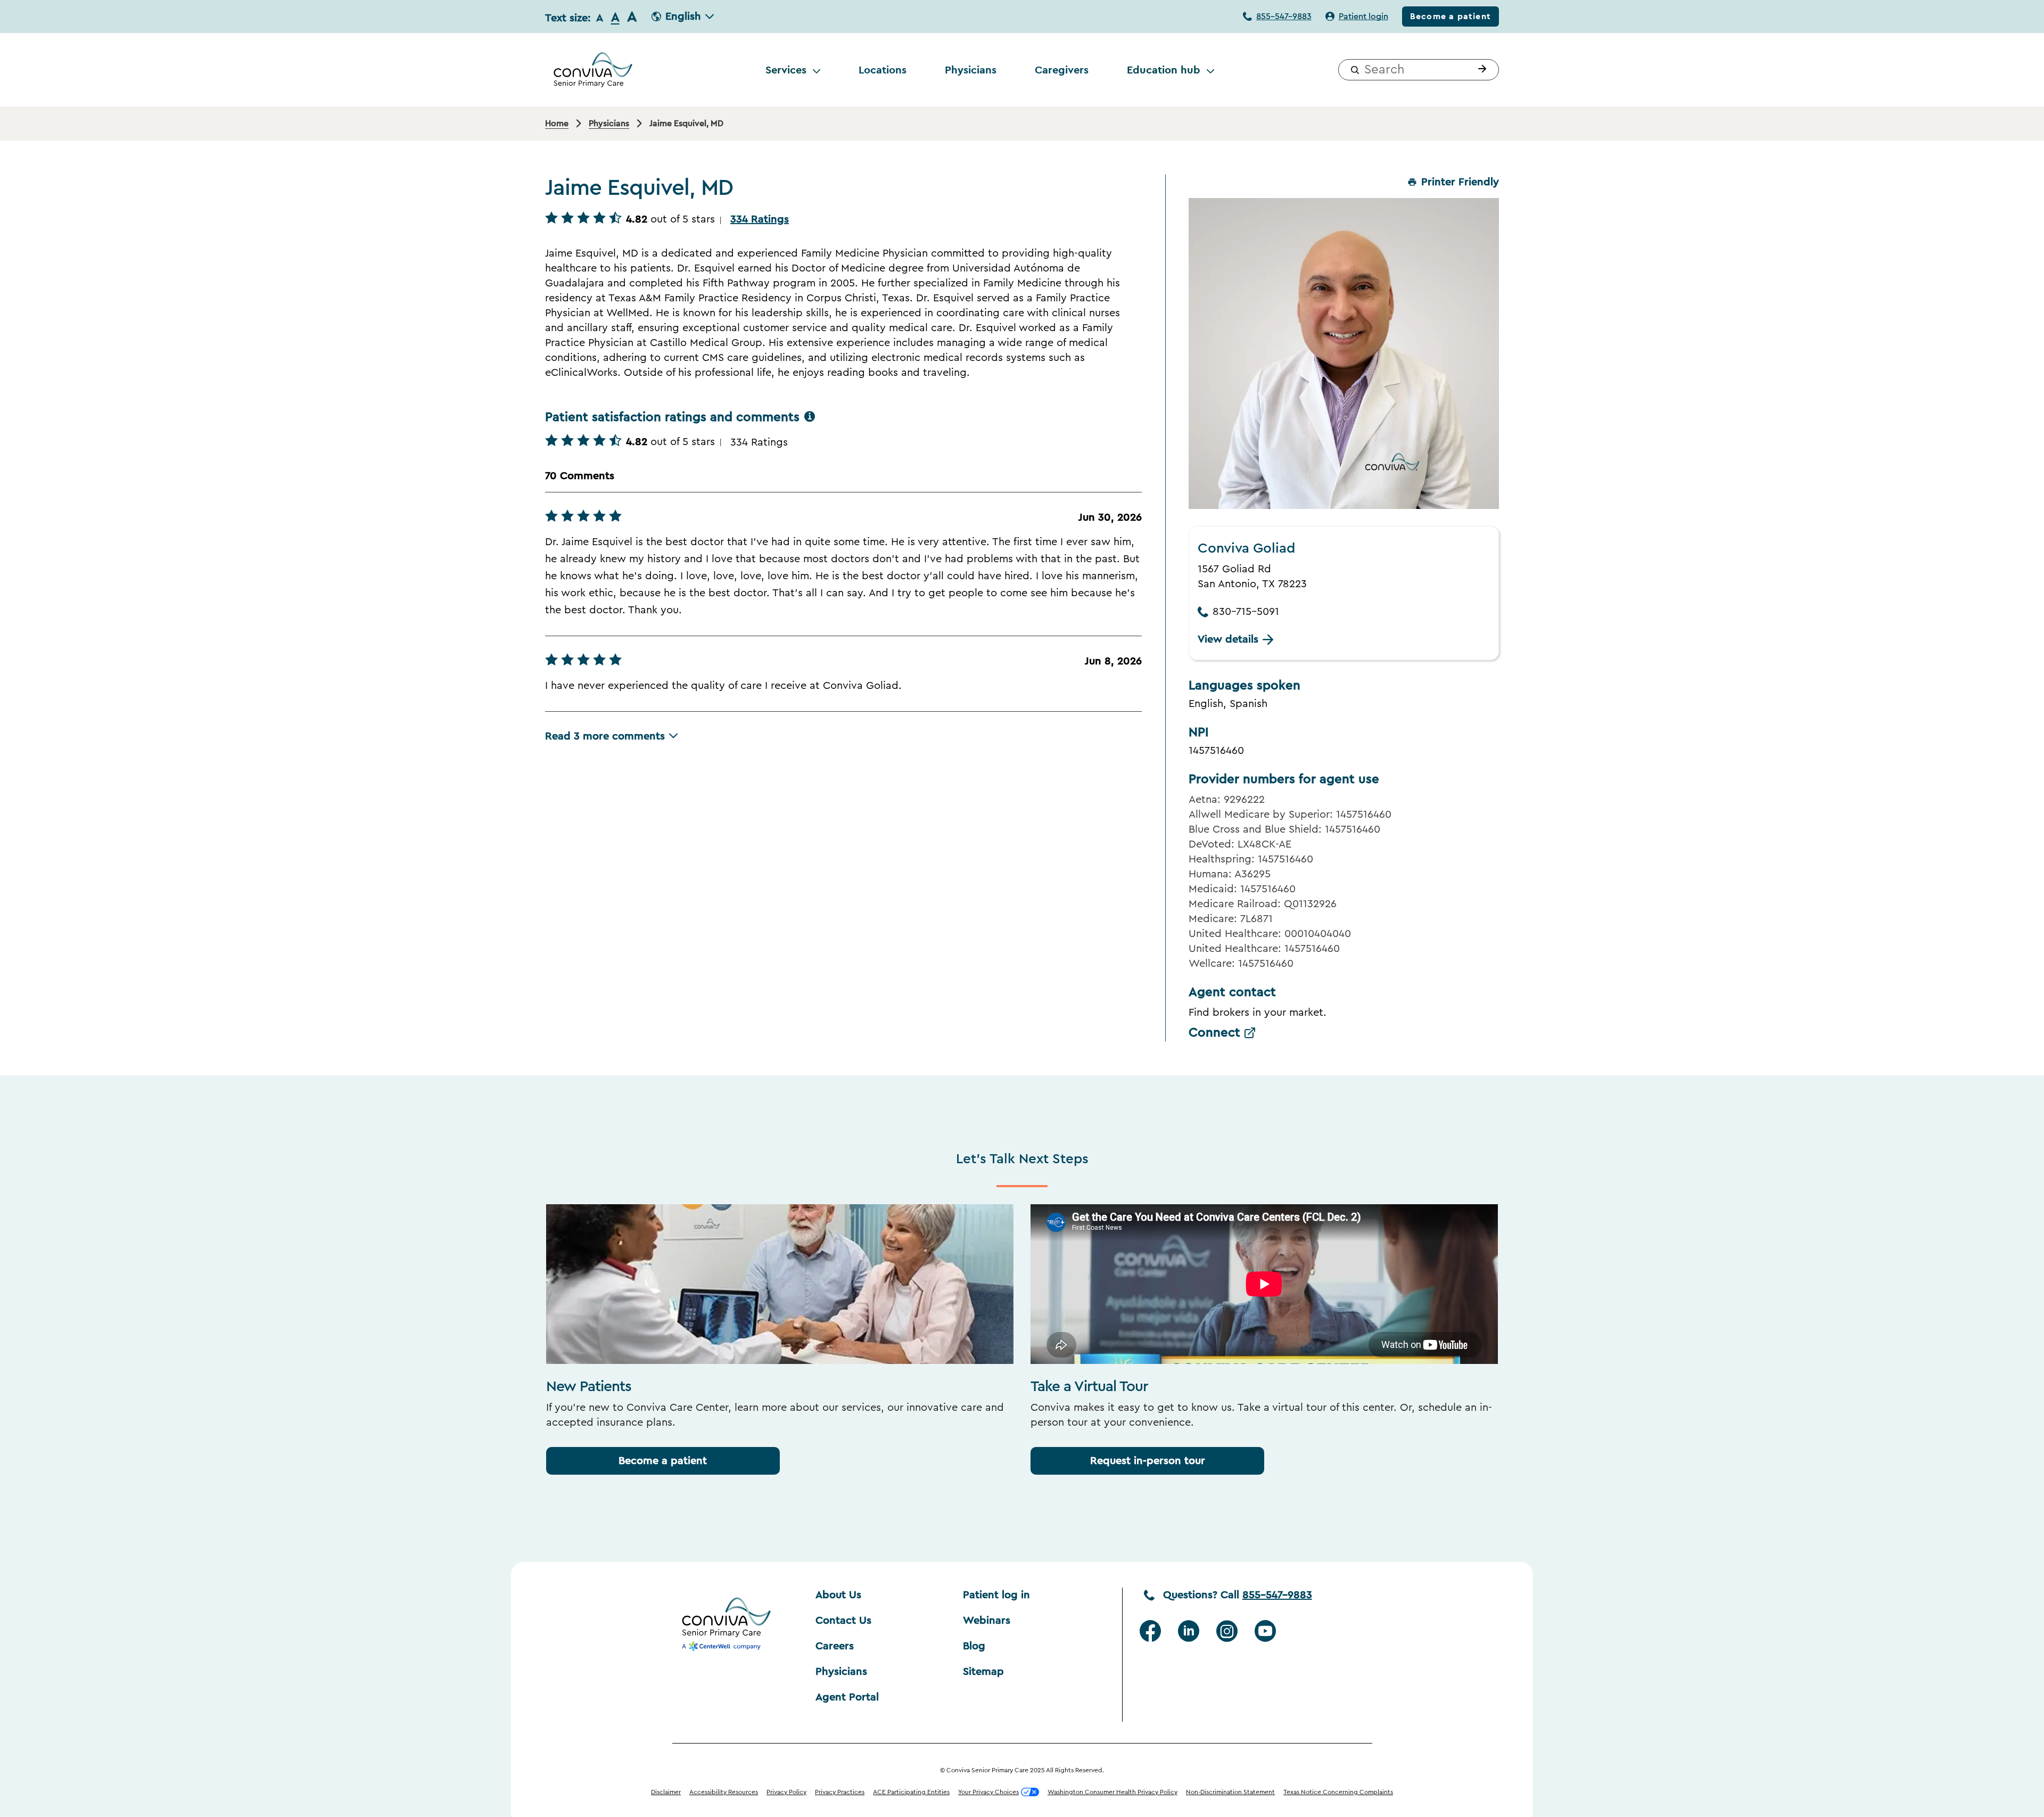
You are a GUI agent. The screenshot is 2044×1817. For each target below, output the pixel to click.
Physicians (971, 70)
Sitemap (983, 1672)
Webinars (987, 1621)
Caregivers (1062, 70)
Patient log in (996, 1595)
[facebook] (1150, 1631)
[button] (1480, 70)
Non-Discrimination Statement (1230, 1792)
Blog (974, 1646)
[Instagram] (1227, 1631)
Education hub (1164, 70)
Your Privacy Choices (988, 1792)
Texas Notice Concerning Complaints (1338, 1792)
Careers (835, 1646)
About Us (838, 1595)
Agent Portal (847, 1697)
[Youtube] (1265, 1631)
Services (786, 70)
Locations (883, 70)
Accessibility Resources (724, 1792)
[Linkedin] (1189, 1631)
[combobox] (1419, 70)
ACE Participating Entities (911, 1792)
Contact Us (843, 1621)
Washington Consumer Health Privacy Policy (1112, 1792)
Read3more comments (605, 736)
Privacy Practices (840, 1792)
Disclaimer (666, 1792)
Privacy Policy (786, 1792)
